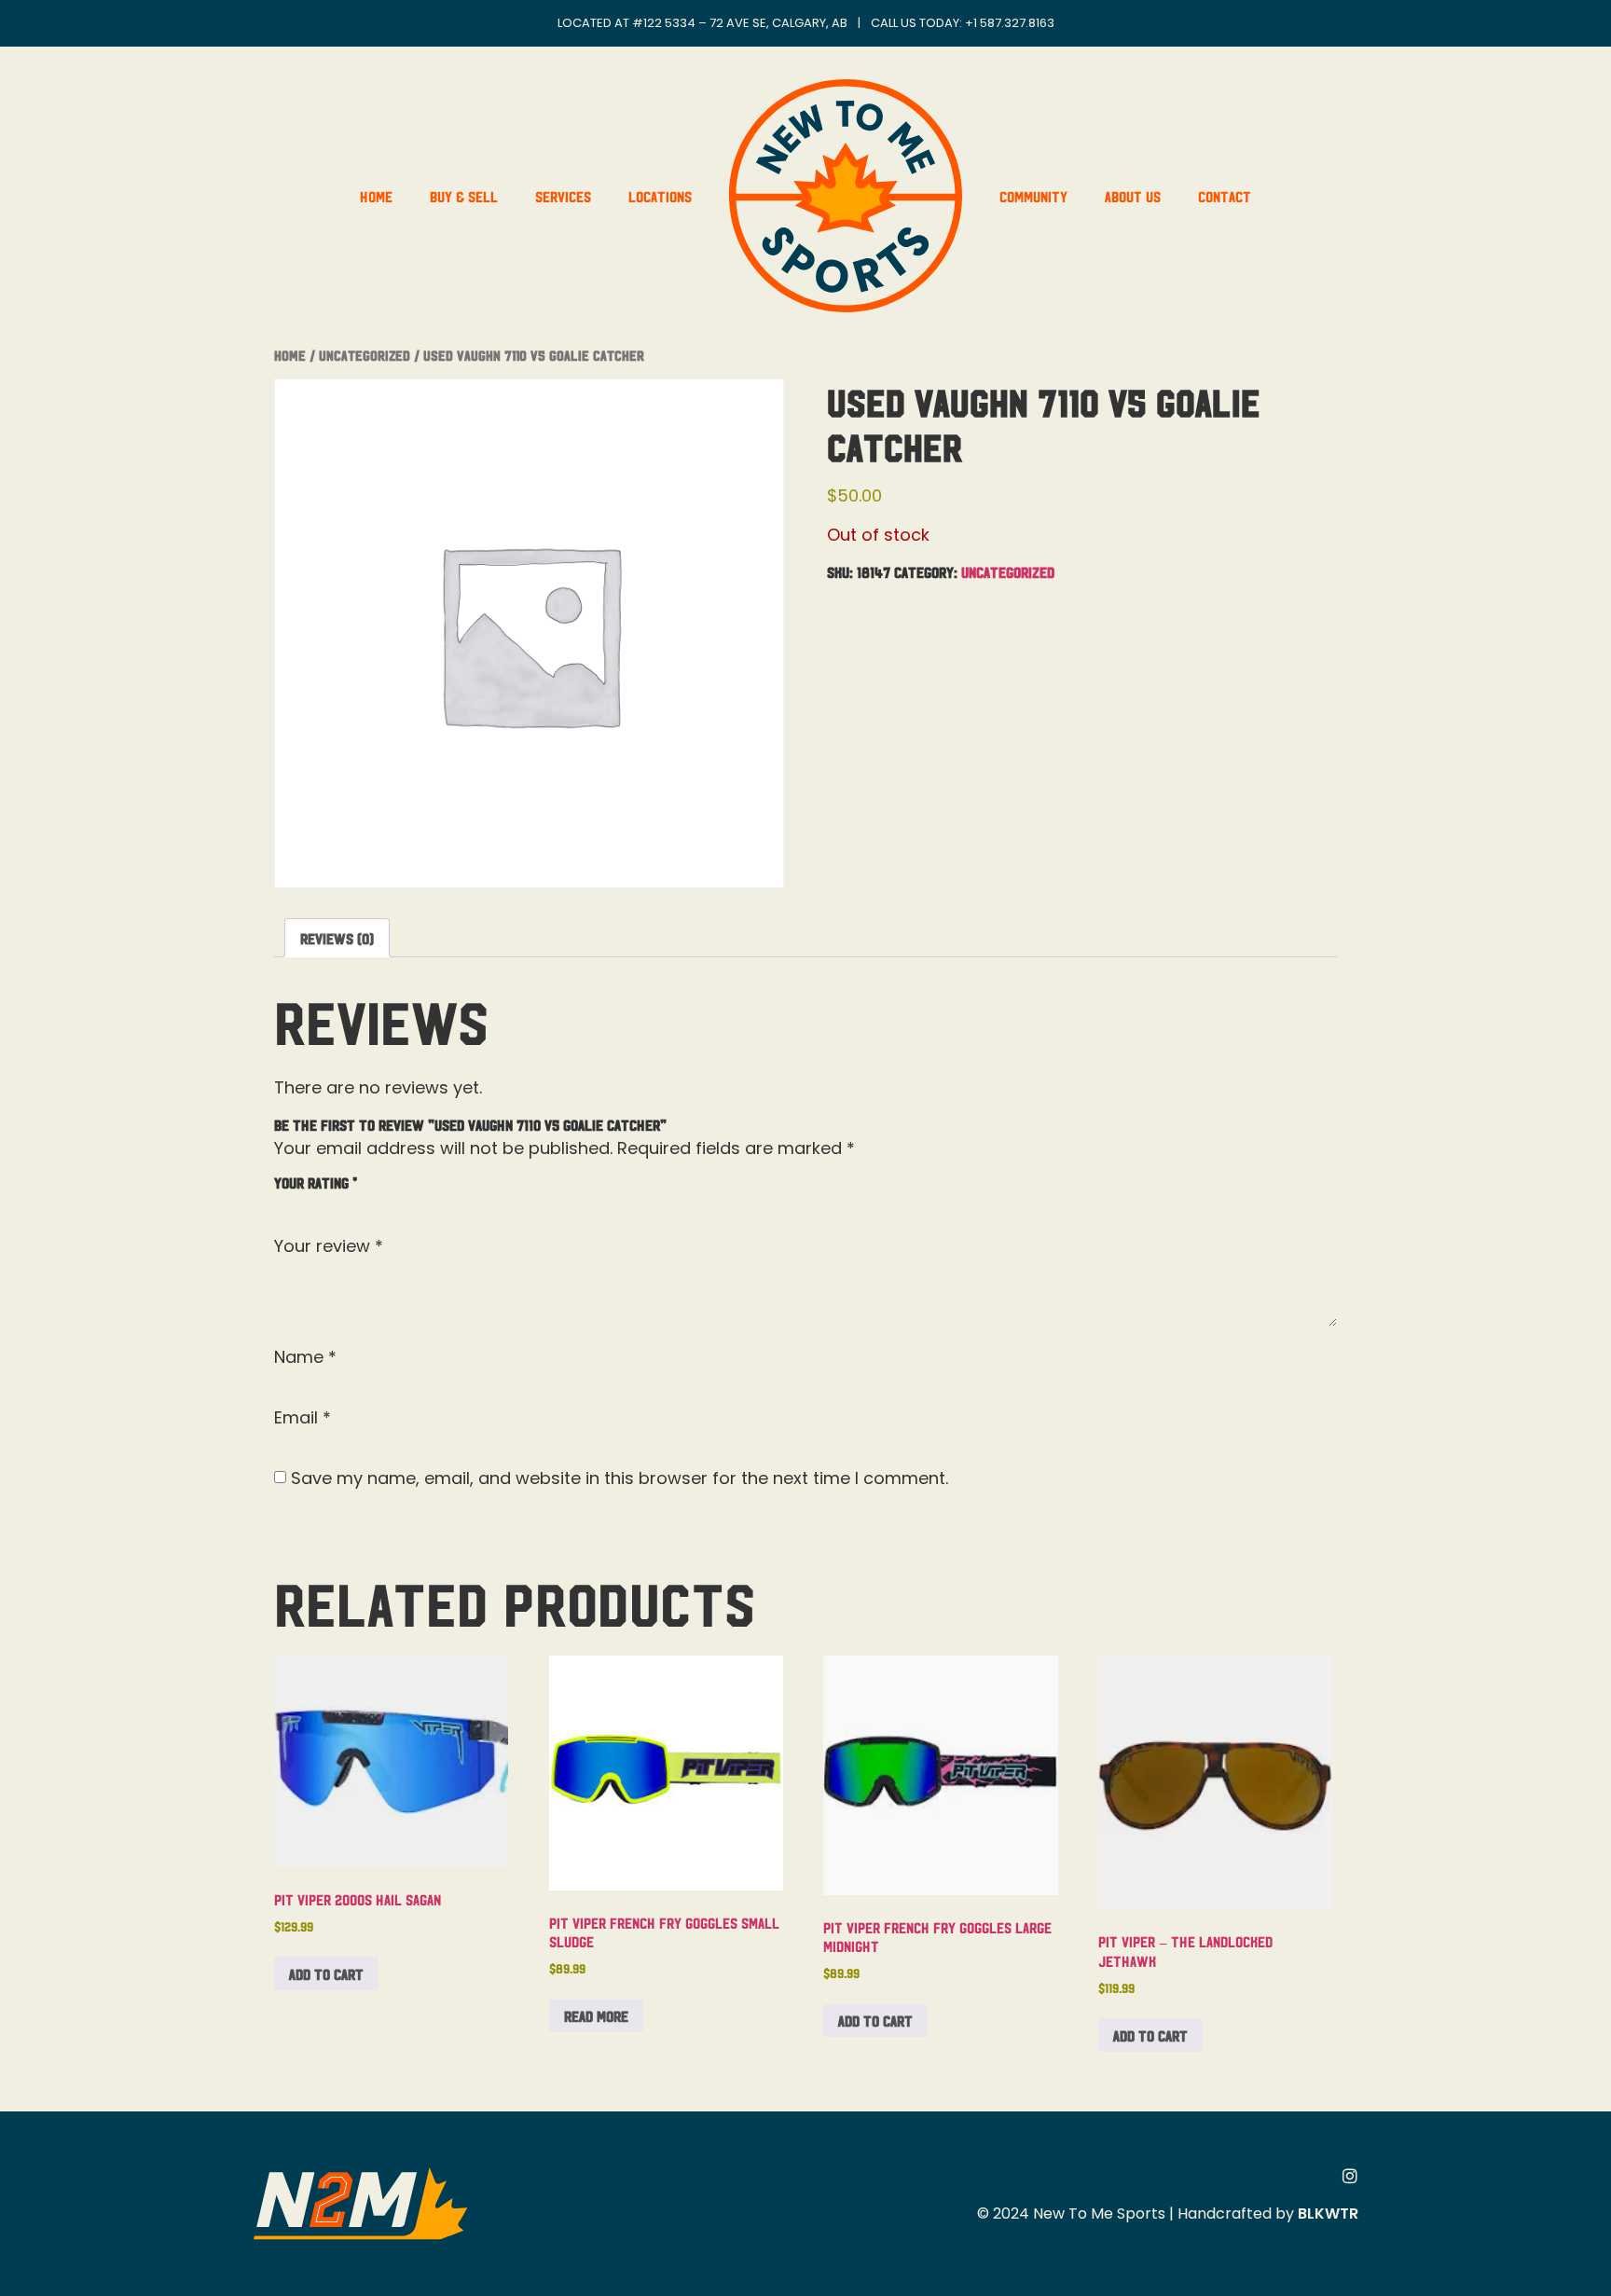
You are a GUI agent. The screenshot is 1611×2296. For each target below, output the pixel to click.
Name (305, 1357)
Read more (596, 2015)
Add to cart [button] (326, 1973)
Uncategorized (365, 355)
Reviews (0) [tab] (337, 938)
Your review (329, 1246)
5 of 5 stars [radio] (393, 1203)
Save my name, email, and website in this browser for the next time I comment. (620, 1478)
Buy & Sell (464, 196)
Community (1033, 196)
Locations (660, 196)
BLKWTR (1328, 2214)
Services (563, 196)
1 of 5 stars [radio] (285, 1203)
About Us (1133, 196)
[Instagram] (1350, 2176)
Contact (1225, 196)
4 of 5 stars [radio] (366, 1203)
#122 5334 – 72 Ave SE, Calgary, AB (740, 23)
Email (303, 1418)
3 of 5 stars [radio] (339, 1203)
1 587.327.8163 (1014, 23)
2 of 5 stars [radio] (312, 1203)
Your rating (316, 1182)
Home (376, 196)
